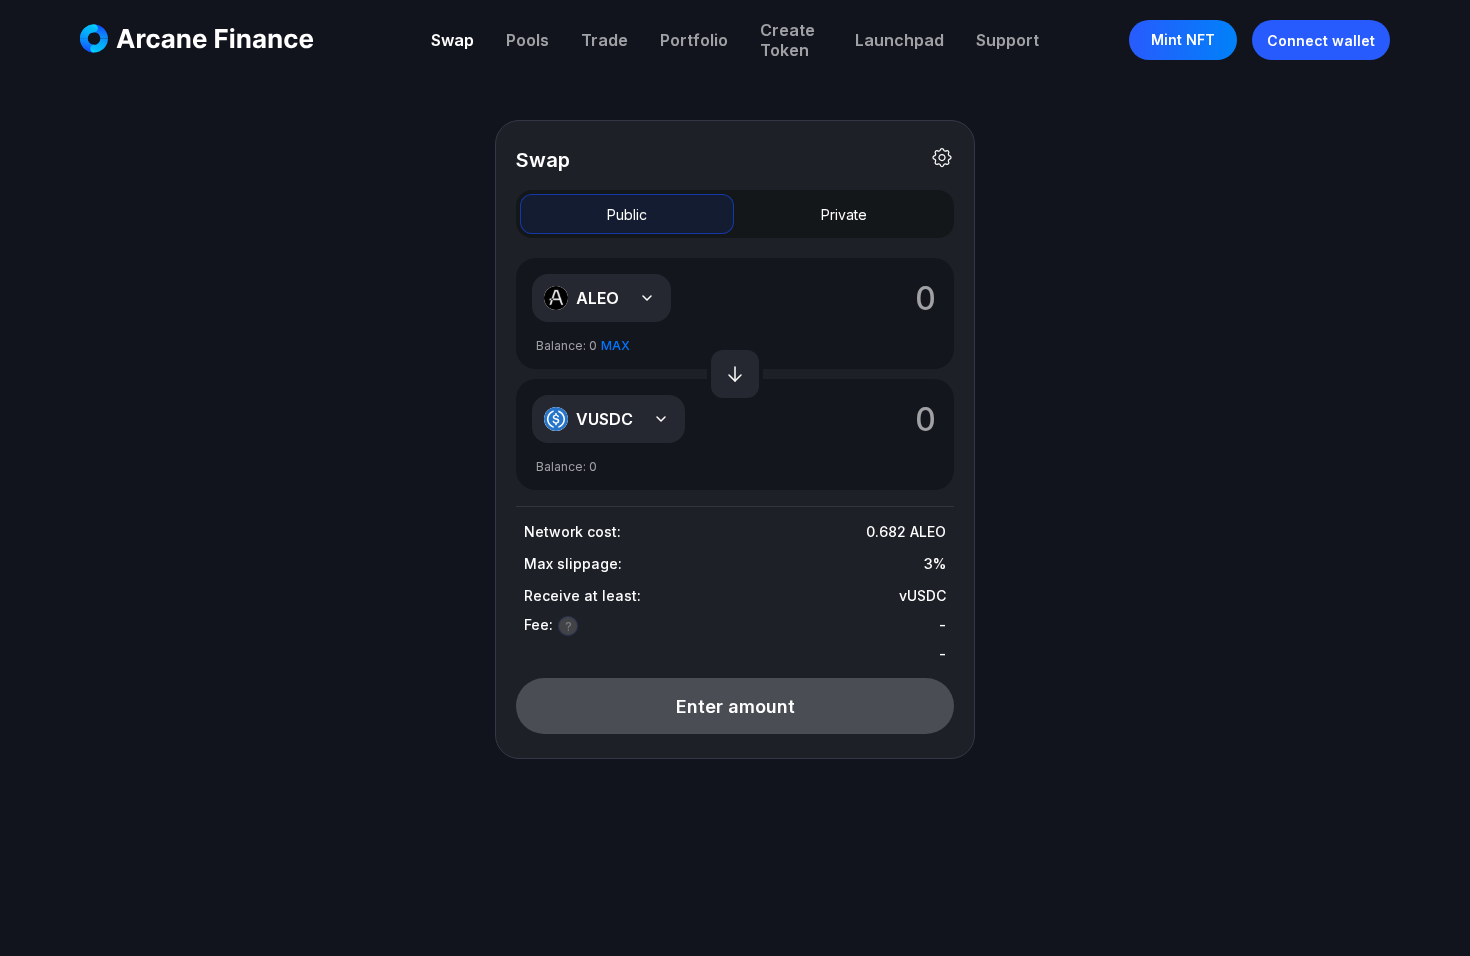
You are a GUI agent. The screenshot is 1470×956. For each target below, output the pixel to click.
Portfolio (694, 40)
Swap (452, 40)
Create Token (787, 40)
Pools (527, 40)
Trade (604, 40)
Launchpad (899, 40)
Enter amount (735, 706)
